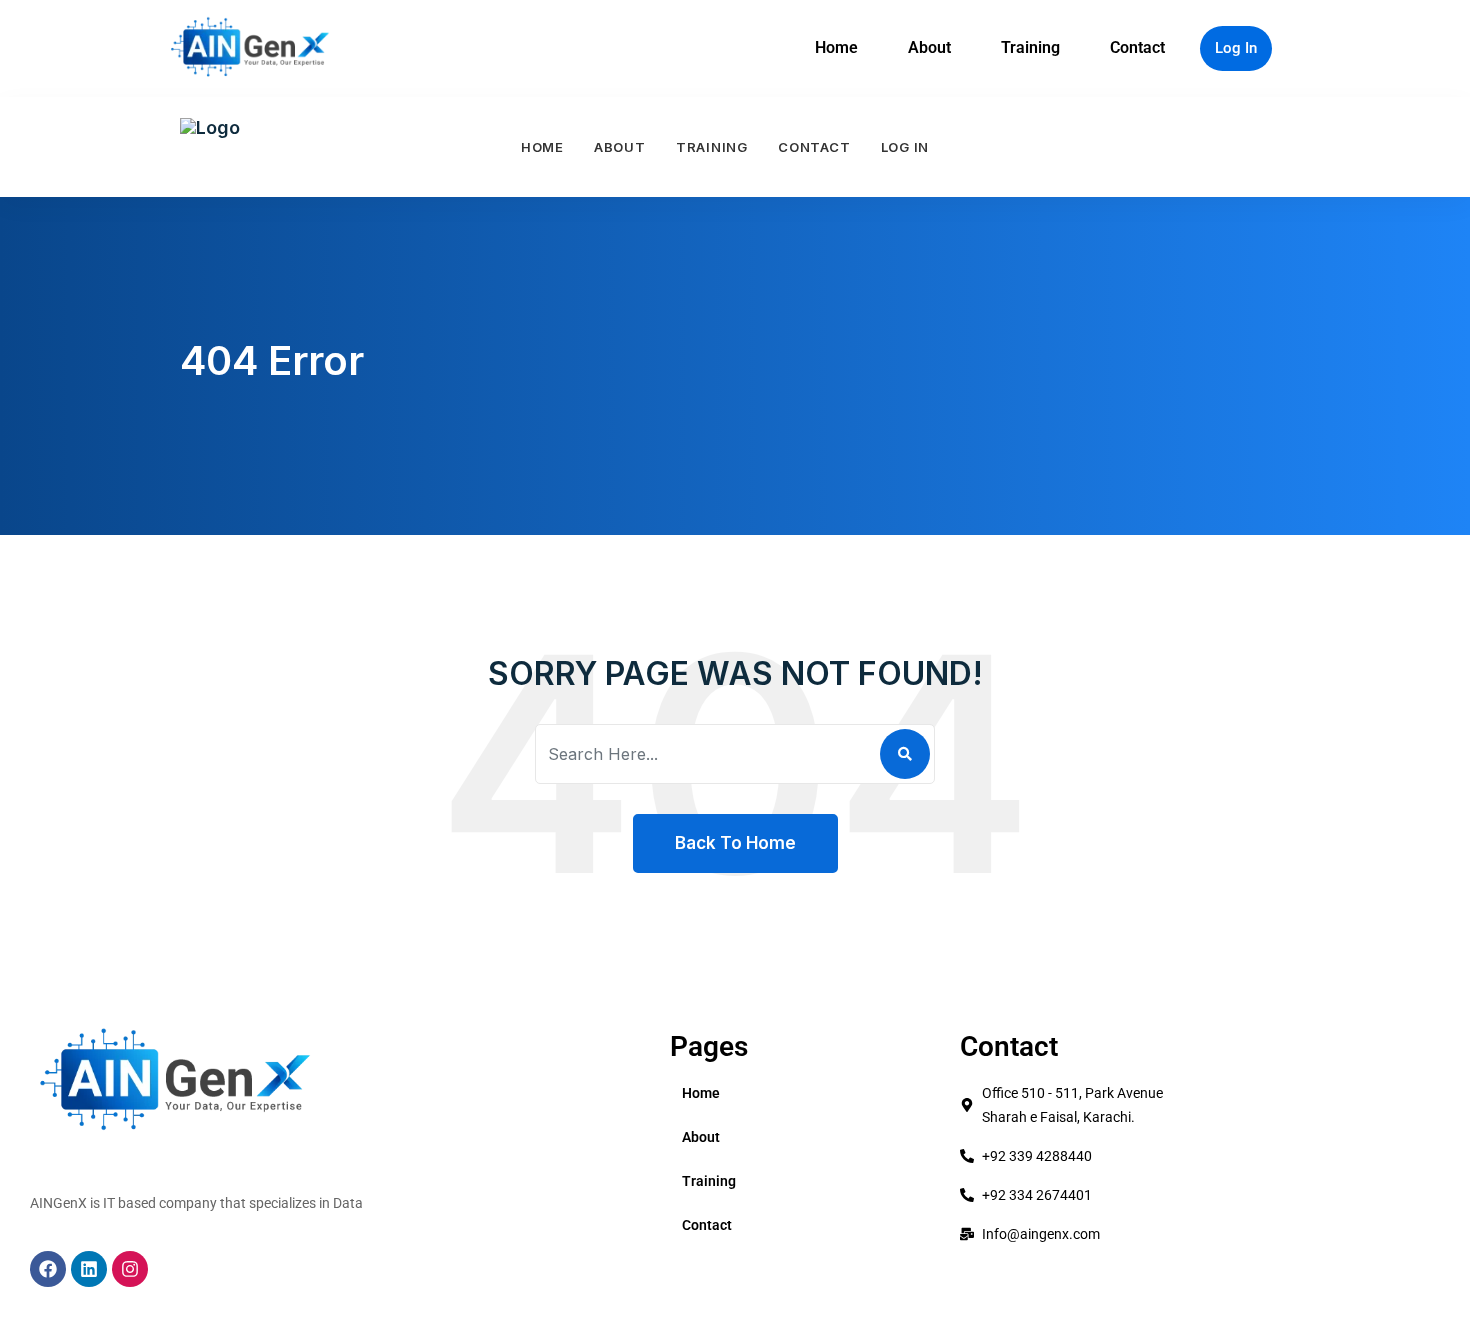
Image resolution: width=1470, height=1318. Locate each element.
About (929, 47)
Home (836, 47)
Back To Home (735, 843)
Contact (1137, 47)
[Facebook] (48, 1269)
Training (1030, 47)
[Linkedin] (89, 1269)
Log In (1236, 48)
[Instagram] (130, 1269)
